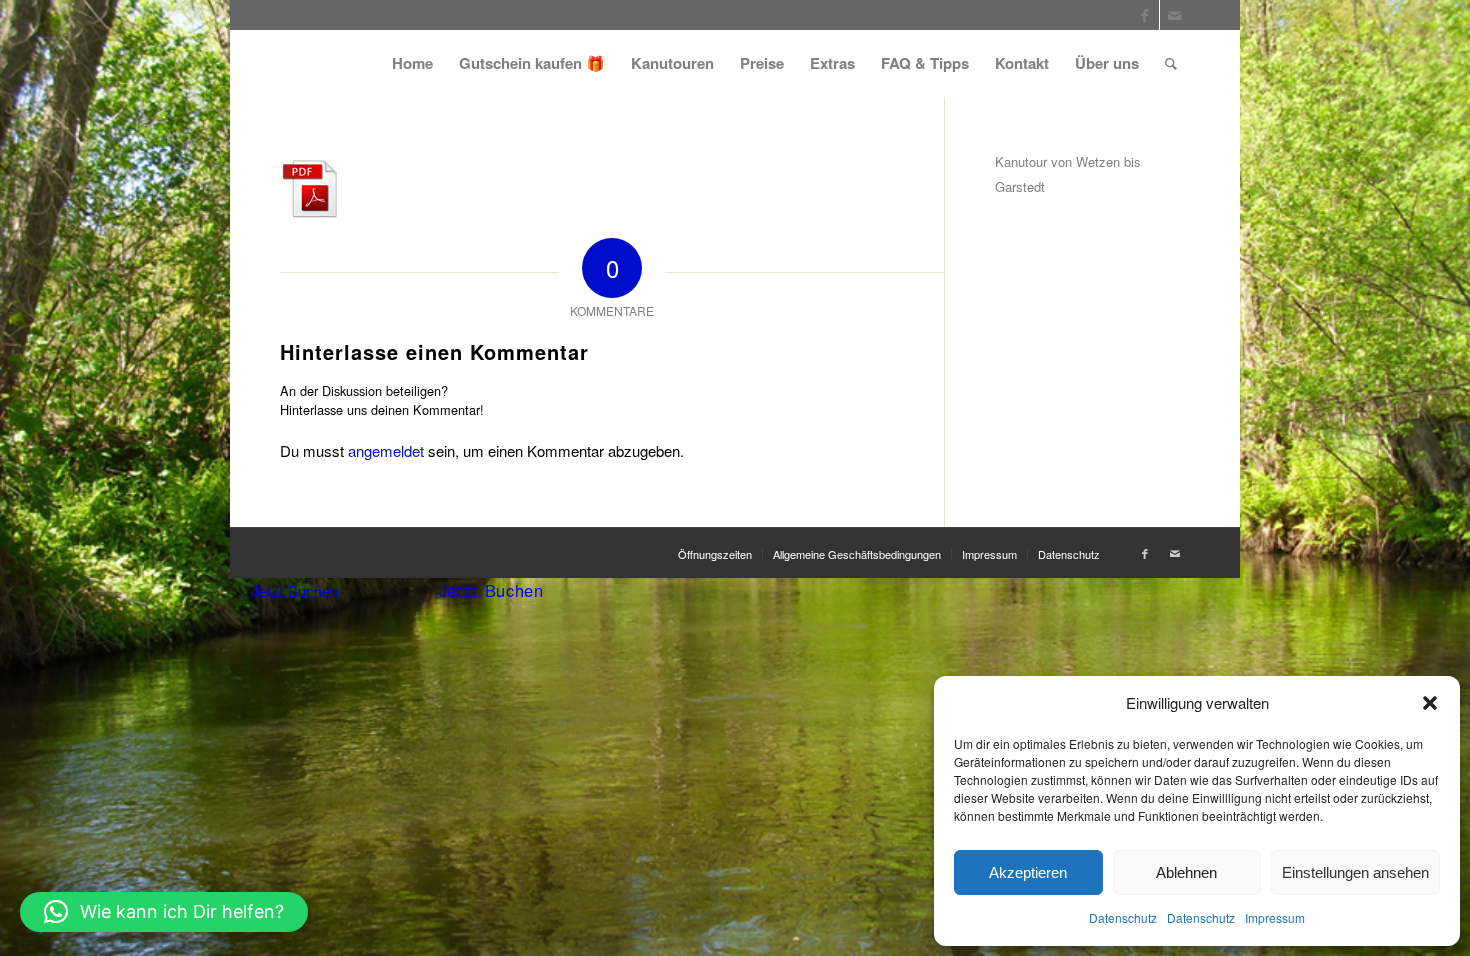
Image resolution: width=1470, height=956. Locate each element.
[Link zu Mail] (1175, 15)
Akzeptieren (1028, 872)
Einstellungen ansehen (1355, 872)
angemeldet (386, 450)
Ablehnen (1186, 872)
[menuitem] (412, 63)
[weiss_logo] (351, 63)
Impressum (1275, 917)
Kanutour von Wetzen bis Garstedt (1068, 174)
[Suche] (1171, 63)
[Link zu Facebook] (1144, 15)
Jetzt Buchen (294, 591)
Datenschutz (1123, 917)
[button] (1430, 703)
